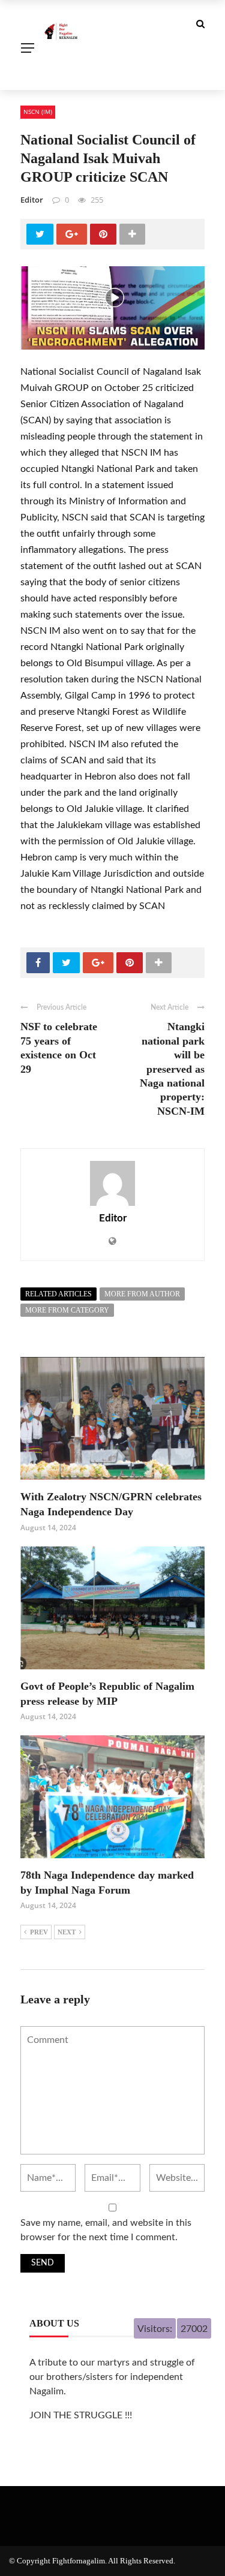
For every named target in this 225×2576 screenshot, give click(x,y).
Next (67, 1932)
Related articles (58, 1294)
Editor (32, 200)
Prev (39, 1932)
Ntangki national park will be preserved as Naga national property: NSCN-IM (172, 1069)
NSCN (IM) (38, 112)
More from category (67, 1310)
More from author (142, 1294)
